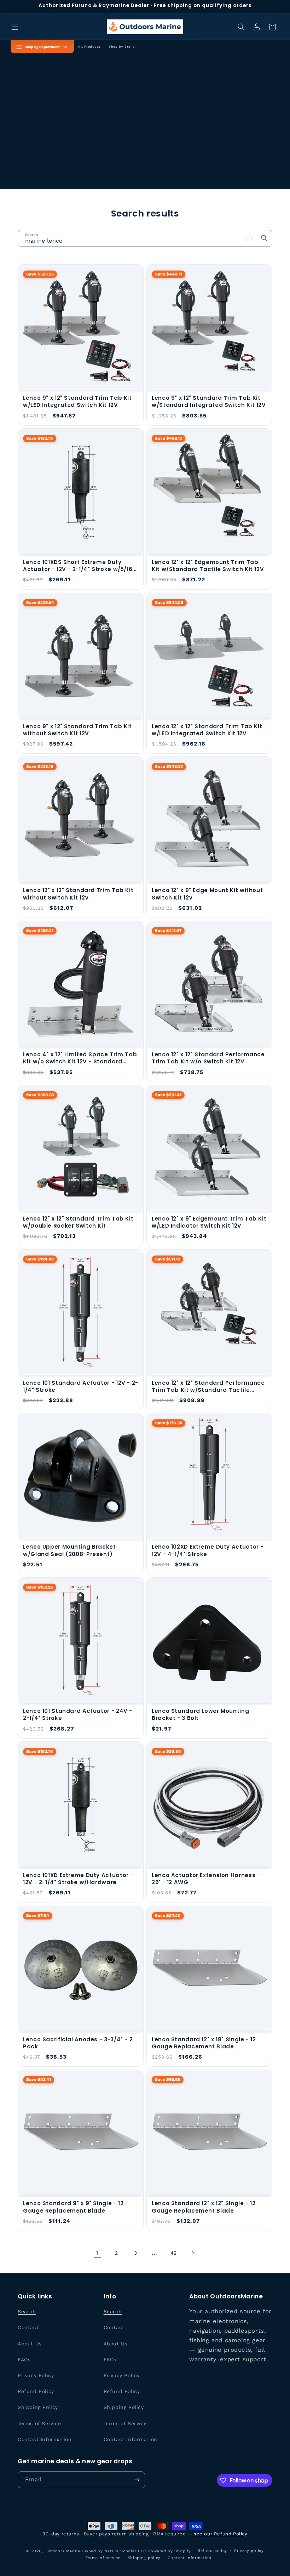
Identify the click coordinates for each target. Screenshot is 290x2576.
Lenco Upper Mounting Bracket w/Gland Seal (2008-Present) (69, 1550)
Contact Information (45, 2439)
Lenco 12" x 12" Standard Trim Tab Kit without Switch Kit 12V (78, 894)
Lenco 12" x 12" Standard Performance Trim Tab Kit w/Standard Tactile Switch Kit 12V (208, 1387)
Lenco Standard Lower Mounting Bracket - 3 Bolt (200, 1715)
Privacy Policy (36, 2375)
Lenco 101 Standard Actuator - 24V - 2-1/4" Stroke (78, 1715)
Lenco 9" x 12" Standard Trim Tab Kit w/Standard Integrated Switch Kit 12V (209, 402)
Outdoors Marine (62, 2551)
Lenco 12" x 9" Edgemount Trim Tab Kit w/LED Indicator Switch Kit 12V (209, 1222)
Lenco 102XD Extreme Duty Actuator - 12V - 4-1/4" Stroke (208, 1550)
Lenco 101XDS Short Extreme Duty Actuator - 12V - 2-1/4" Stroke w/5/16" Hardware (79, 566)
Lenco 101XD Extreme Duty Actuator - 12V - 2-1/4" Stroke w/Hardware (78, 1879)
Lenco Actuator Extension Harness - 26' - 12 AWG (206, 1879)
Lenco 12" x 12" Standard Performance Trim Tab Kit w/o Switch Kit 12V (208, 1058)
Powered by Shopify (170, 2551)
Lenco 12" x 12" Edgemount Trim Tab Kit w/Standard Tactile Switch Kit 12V (208, 566)
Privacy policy (249, 2551)
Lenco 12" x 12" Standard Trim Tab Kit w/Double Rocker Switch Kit (78, 1222)
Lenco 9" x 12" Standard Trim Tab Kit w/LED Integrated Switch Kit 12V (77, 402)
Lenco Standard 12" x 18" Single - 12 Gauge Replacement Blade (204, 2043)
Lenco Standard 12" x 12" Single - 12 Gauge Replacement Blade (204, 2207)
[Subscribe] (137, 2480)
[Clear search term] (249, 238)
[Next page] (193, 2253)
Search (27, 2311)
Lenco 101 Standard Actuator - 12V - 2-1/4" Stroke (81, 1387)
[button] (15, 27)
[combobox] (145, 238)
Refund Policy (36, 2391)
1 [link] (97, 2253)
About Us (30, 2344)
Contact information (190, 2558)
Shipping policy (144, 2558)
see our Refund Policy (221, 2534)
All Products (89, 47)
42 (174, 2253)
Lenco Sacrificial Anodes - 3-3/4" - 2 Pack (78, 2043)
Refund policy (212, 2551)
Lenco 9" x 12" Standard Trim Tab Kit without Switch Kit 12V (77, 730)
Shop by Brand (122, 47)
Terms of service (103, 2558)
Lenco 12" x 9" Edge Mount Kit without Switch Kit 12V (207, 894)
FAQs (24, 2360)
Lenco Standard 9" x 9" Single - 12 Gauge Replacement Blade (73, 2207)
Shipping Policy (38, 2407)
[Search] (264, 238)
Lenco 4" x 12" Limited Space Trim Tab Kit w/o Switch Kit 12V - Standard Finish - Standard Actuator (80, 1058)
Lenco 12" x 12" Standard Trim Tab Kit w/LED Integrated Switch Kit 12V (207, 730)
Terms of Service (39, 2423)
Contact (28, 2327)
